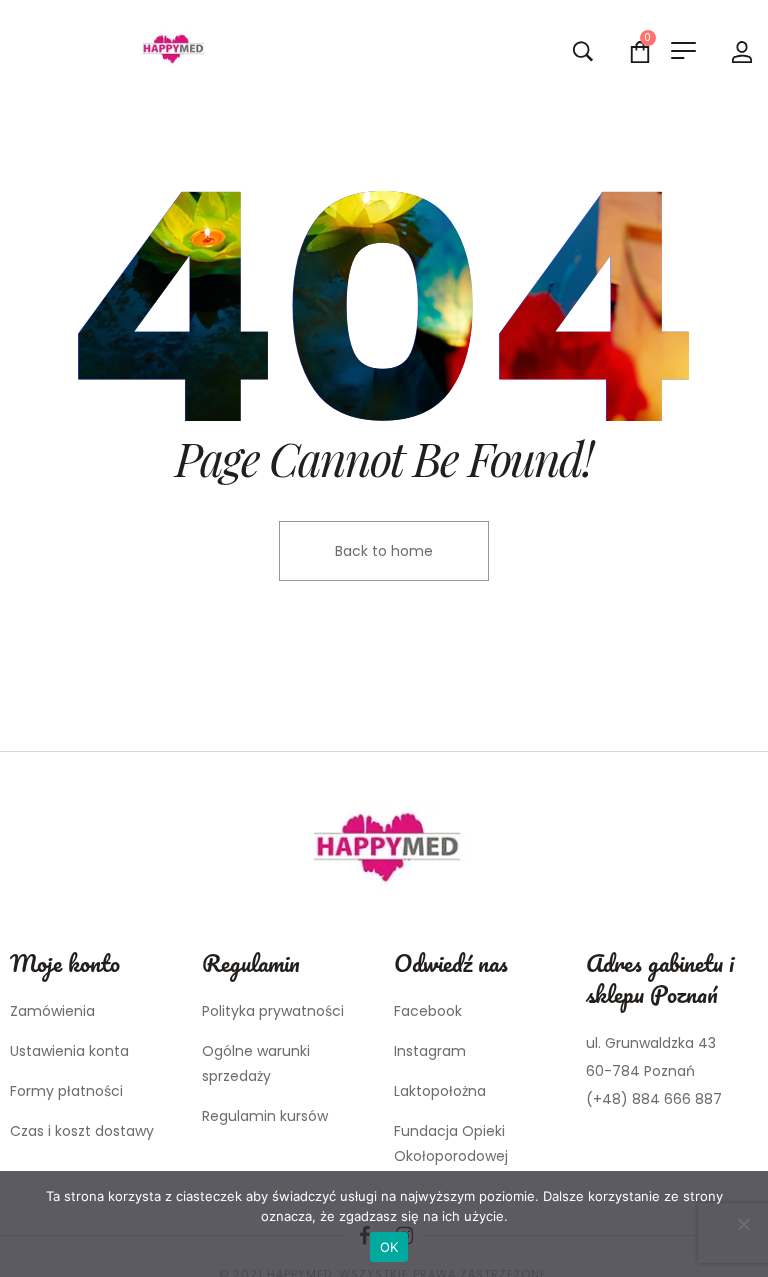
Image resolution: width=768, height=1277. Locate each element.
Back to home (384, 551)
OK (389, 1247)
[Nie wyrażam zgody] (743, 1224)
